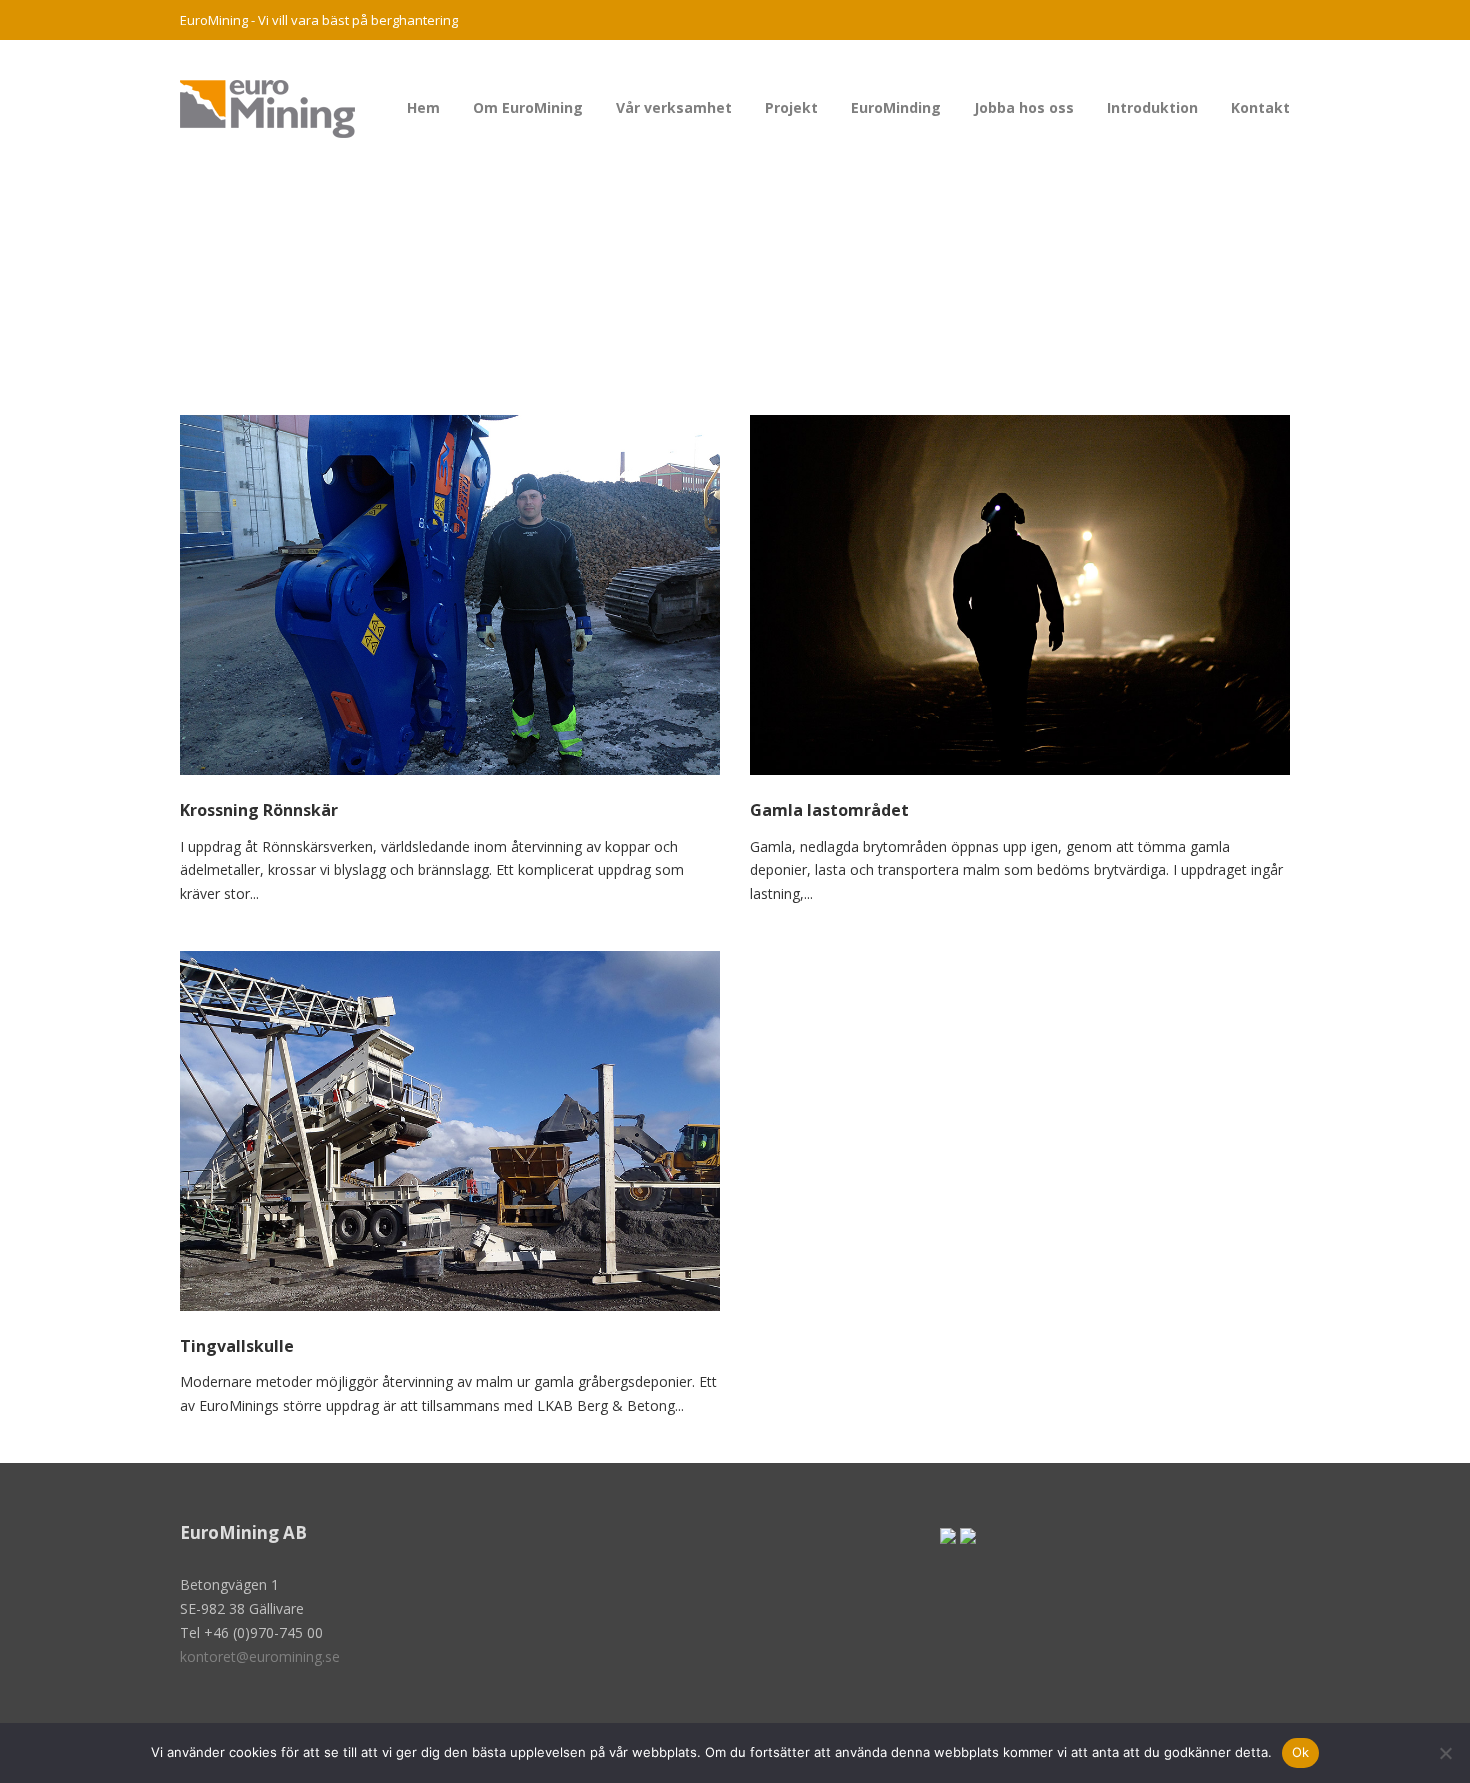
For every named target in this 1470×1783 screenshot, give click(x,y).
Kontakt (1260, 107)
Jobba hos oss (1024, 107)
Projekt (791, 107)
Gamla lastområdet (829, 810)
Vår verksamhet (674, 107)
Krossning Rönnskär (259, 810)
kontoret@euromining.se (260, 1656)
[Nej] (1445, 1753)
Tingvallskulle (237, 1346)
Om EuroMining (528, 107)
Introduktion (1152, 107)
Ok (1301, 1752)
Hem (423, 107)
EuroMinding (896, 107)
